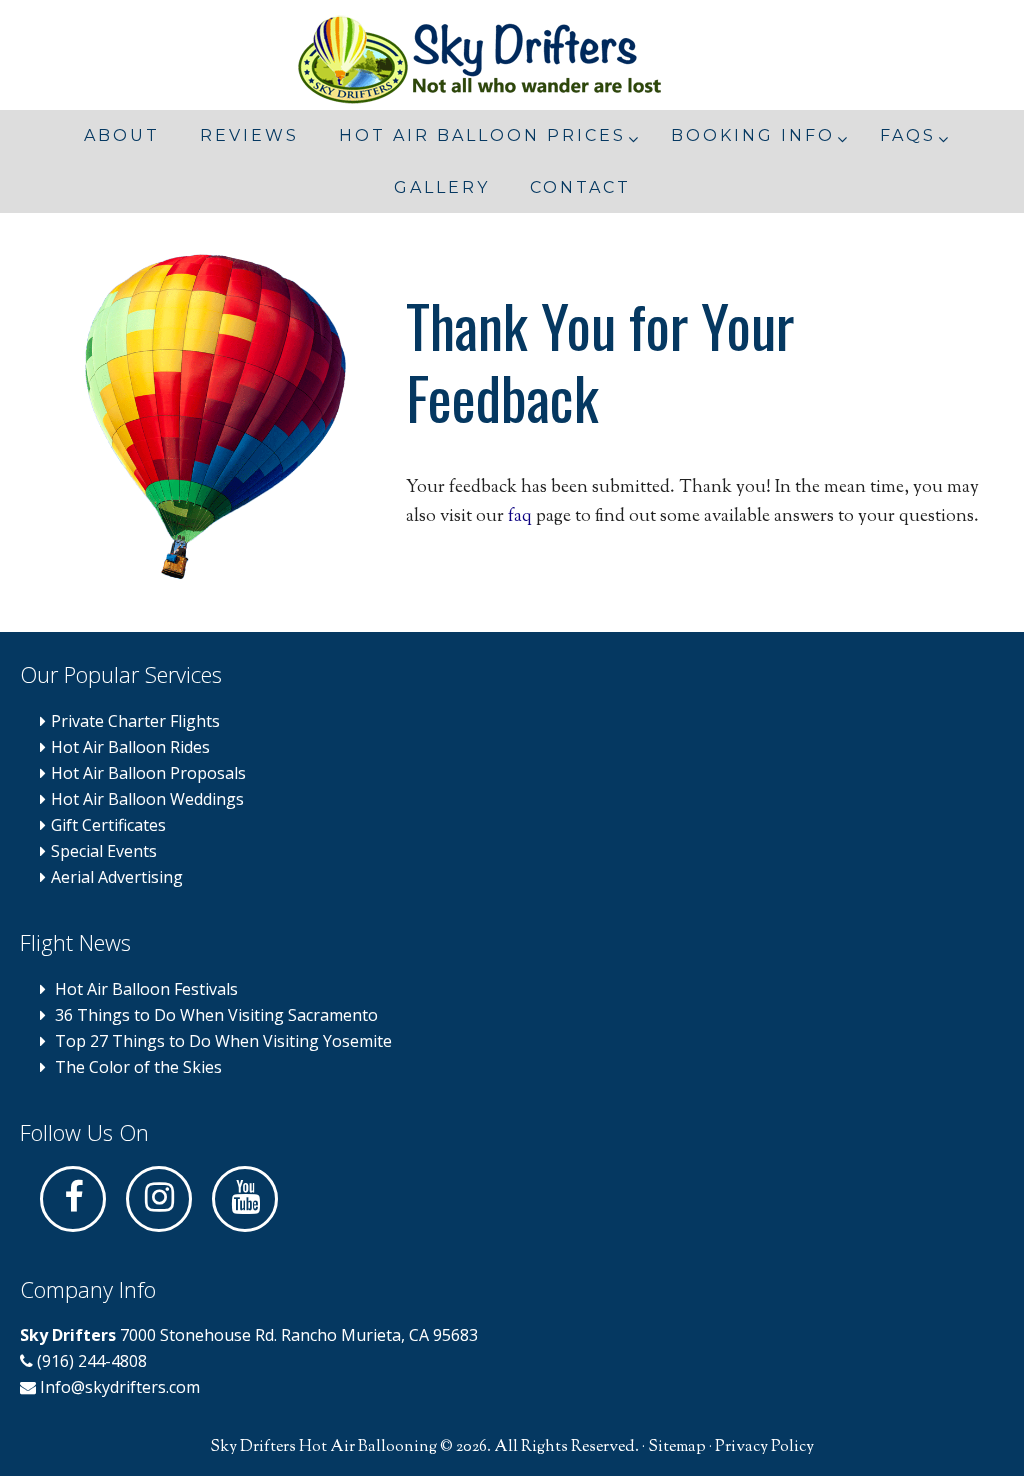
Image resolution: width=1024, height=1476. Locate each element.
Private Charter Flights (135, 721)
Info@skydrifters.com (120, 1387)
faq (520, 517)
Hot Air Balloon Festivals (146, 989)
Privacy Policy (764, 1447)
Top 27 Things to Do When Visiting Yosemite (223, 1041)
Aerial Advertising (117, 877)
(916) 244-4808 (90, 1361)
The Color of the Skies (138, 1067)
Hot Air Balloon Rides (130, 747)
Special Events (104, 851)
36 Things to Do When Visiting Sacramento (216, 1015)
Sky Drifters (512, 60)
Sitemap (677, 1447)
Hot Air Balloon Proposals (148, 773)
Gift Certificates (108, 825)
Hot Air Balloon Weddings (147, 799)
